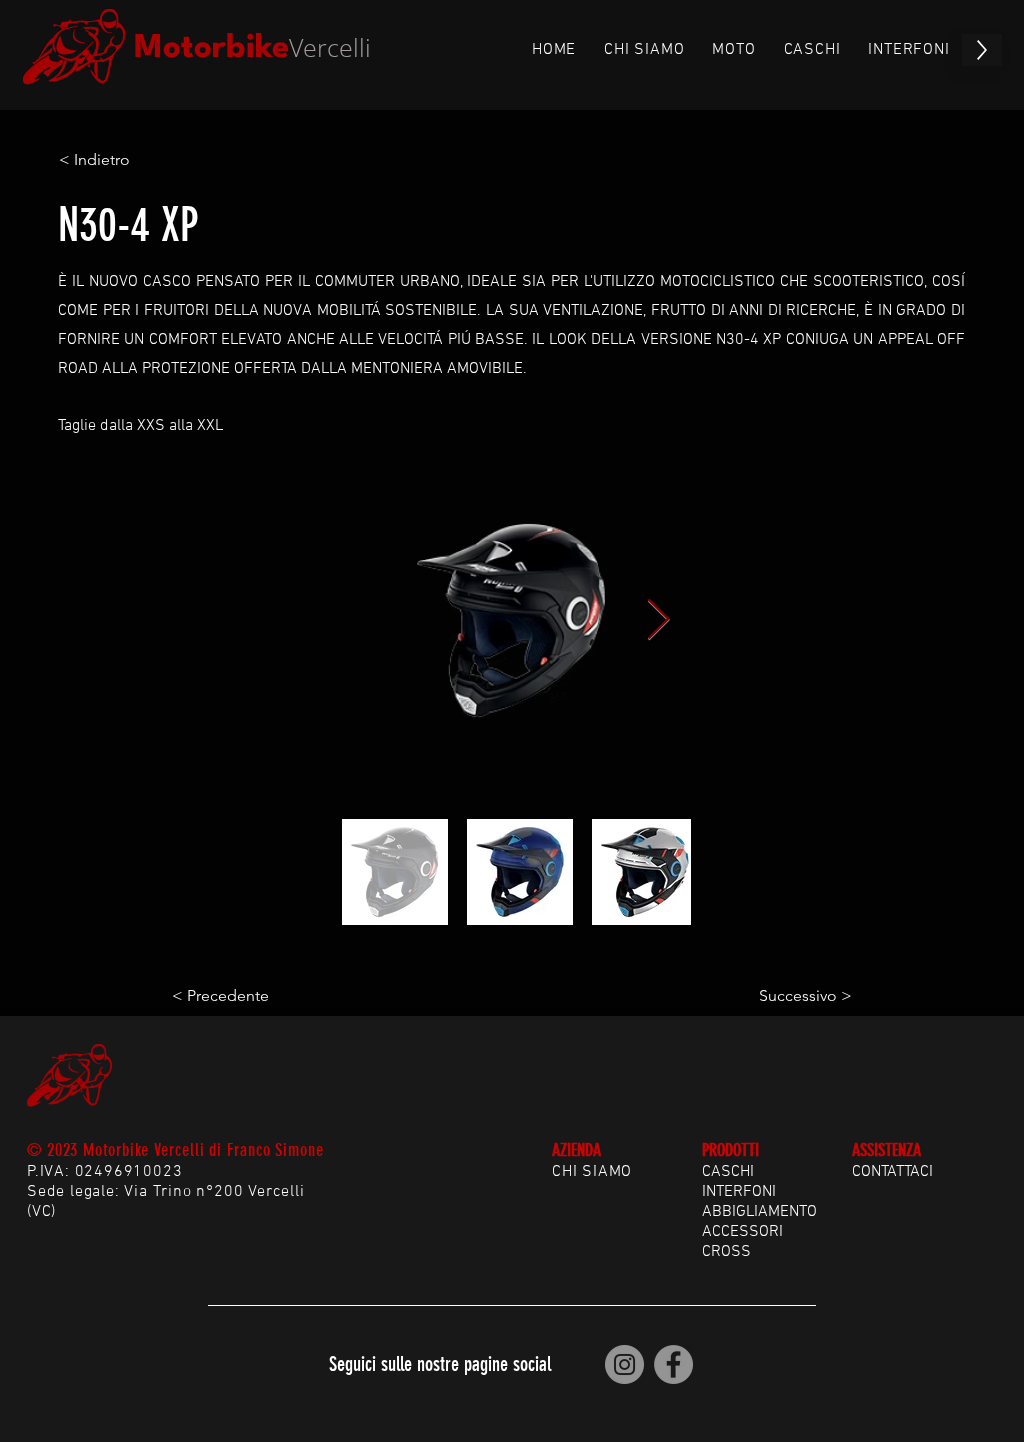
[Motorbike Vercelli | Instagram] (624, 1364)
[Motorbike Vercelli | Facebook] (673, 1364)
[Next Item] (658, 620)
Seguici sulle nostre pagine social (440, 1364)
